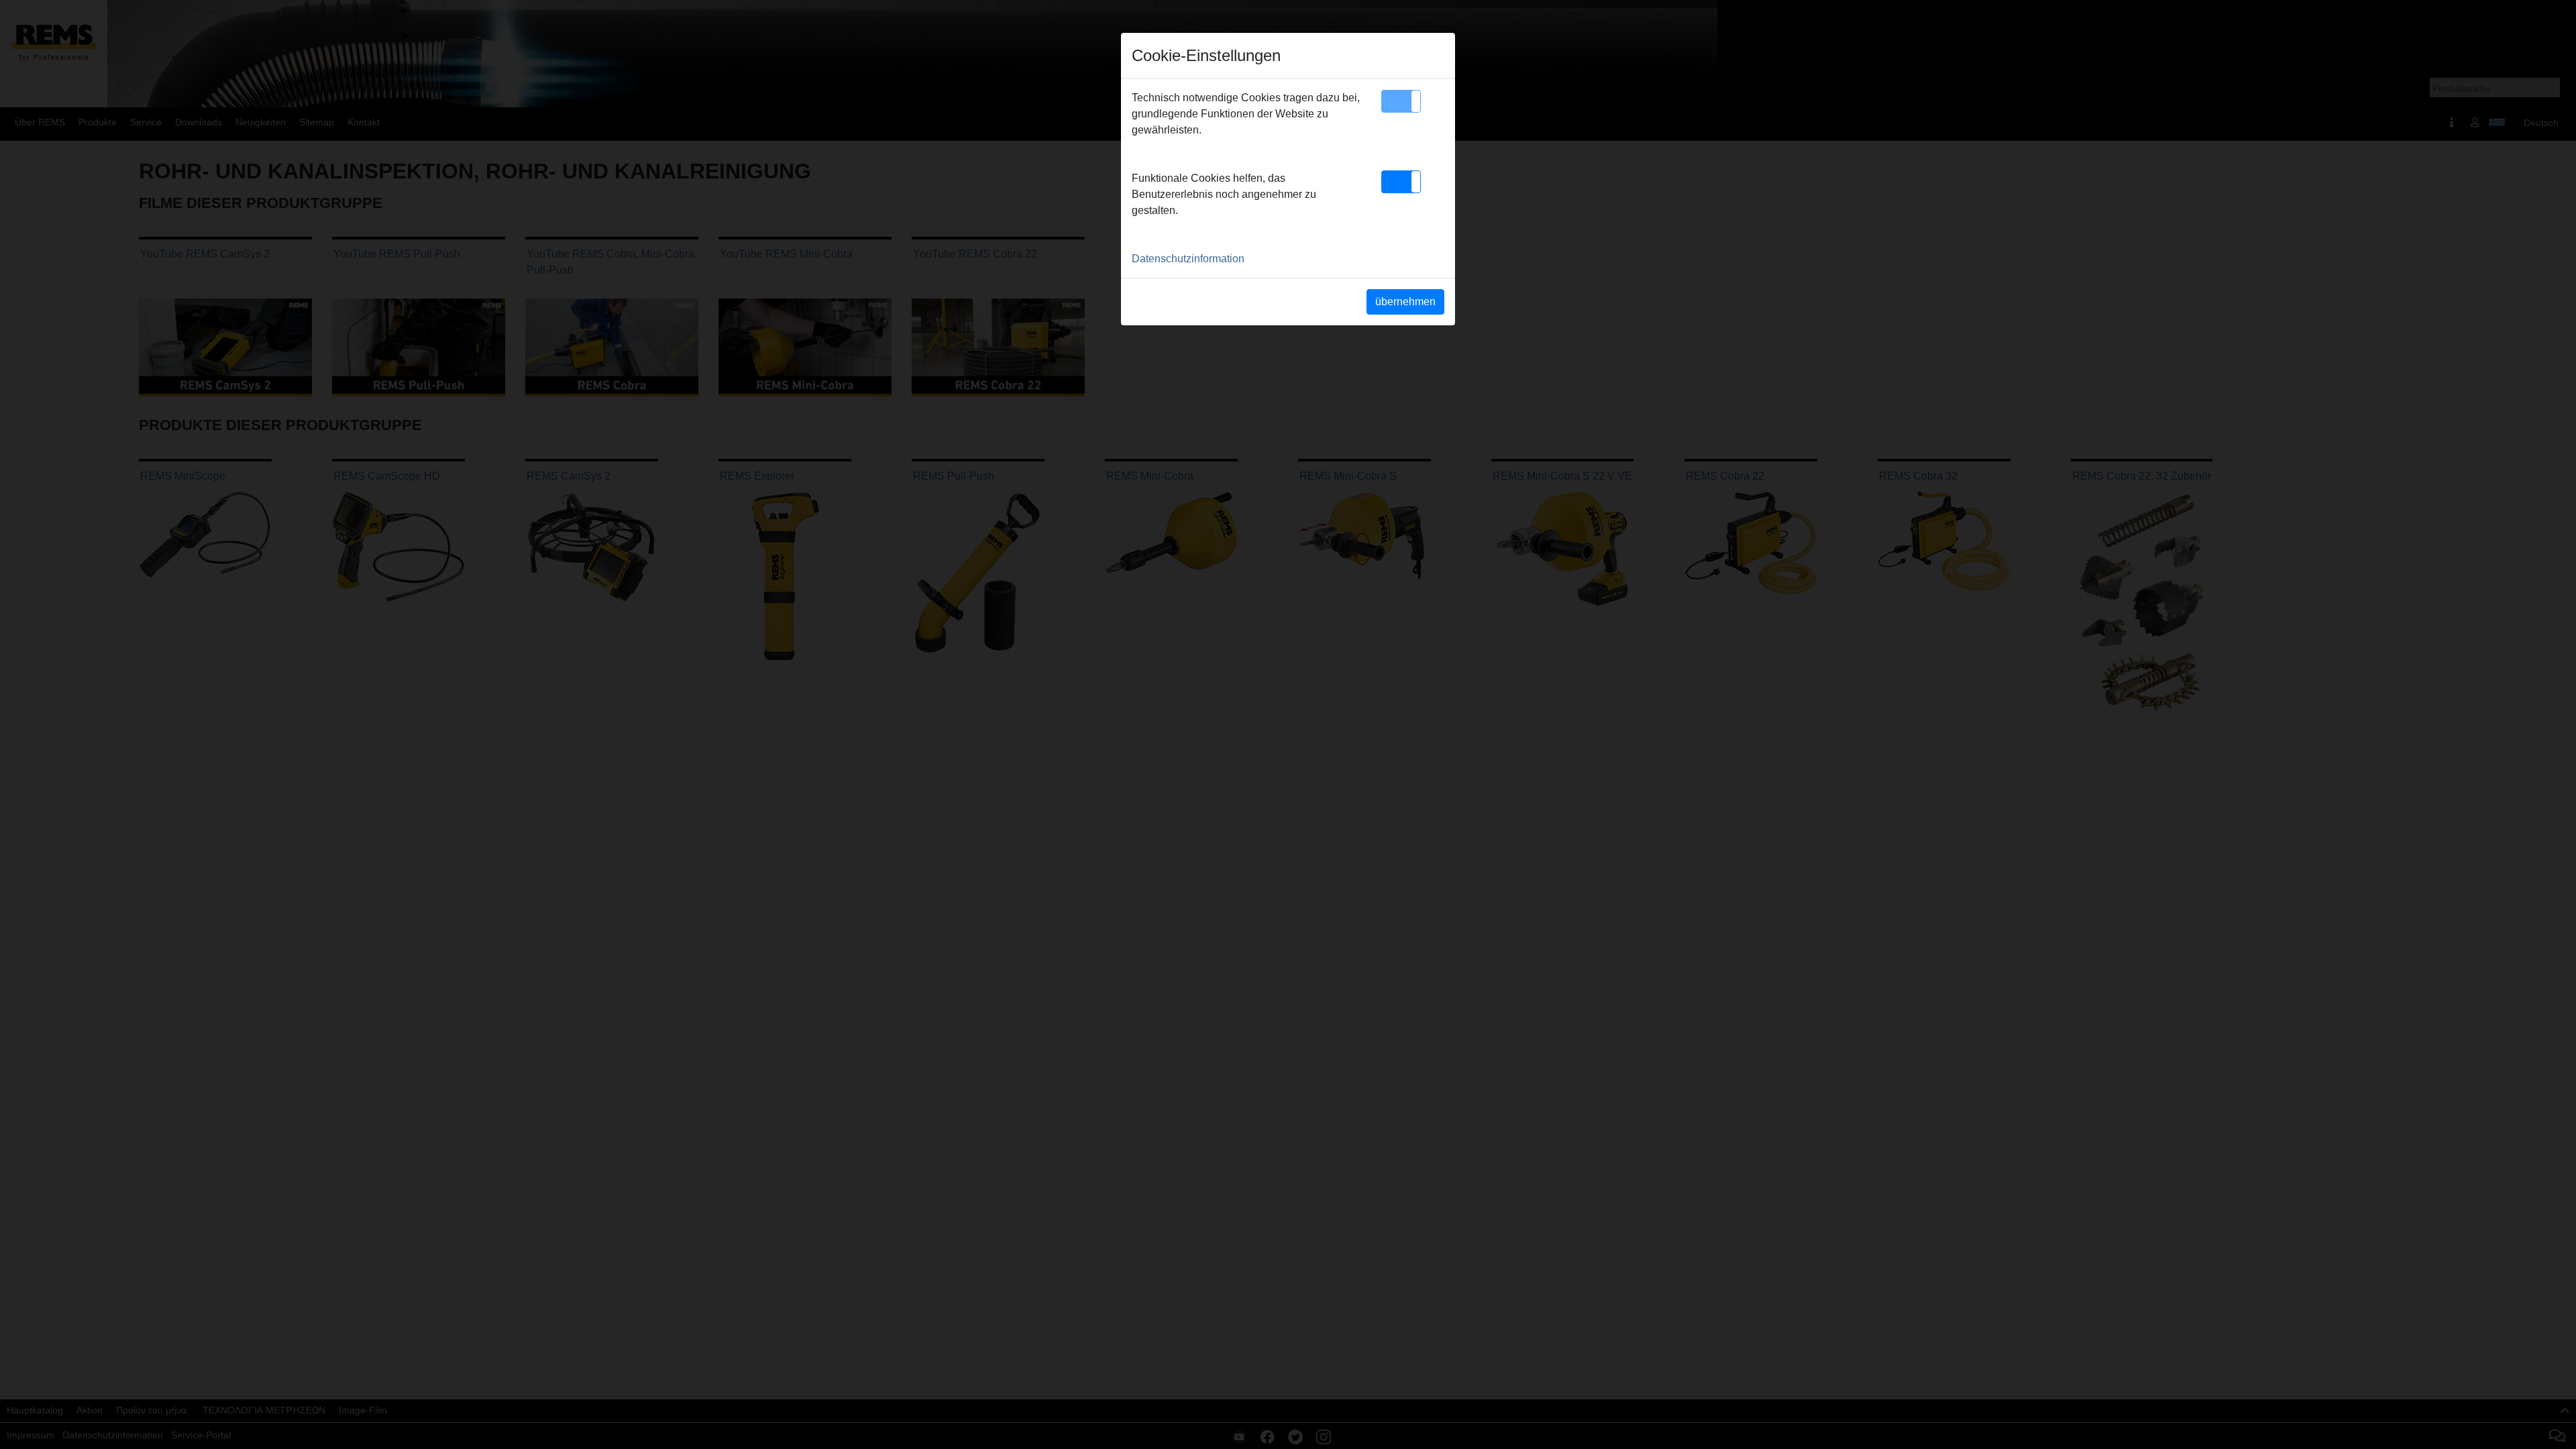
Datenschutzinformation (1188, 259)
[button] (1401, 101)
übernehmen (1405, 302)
